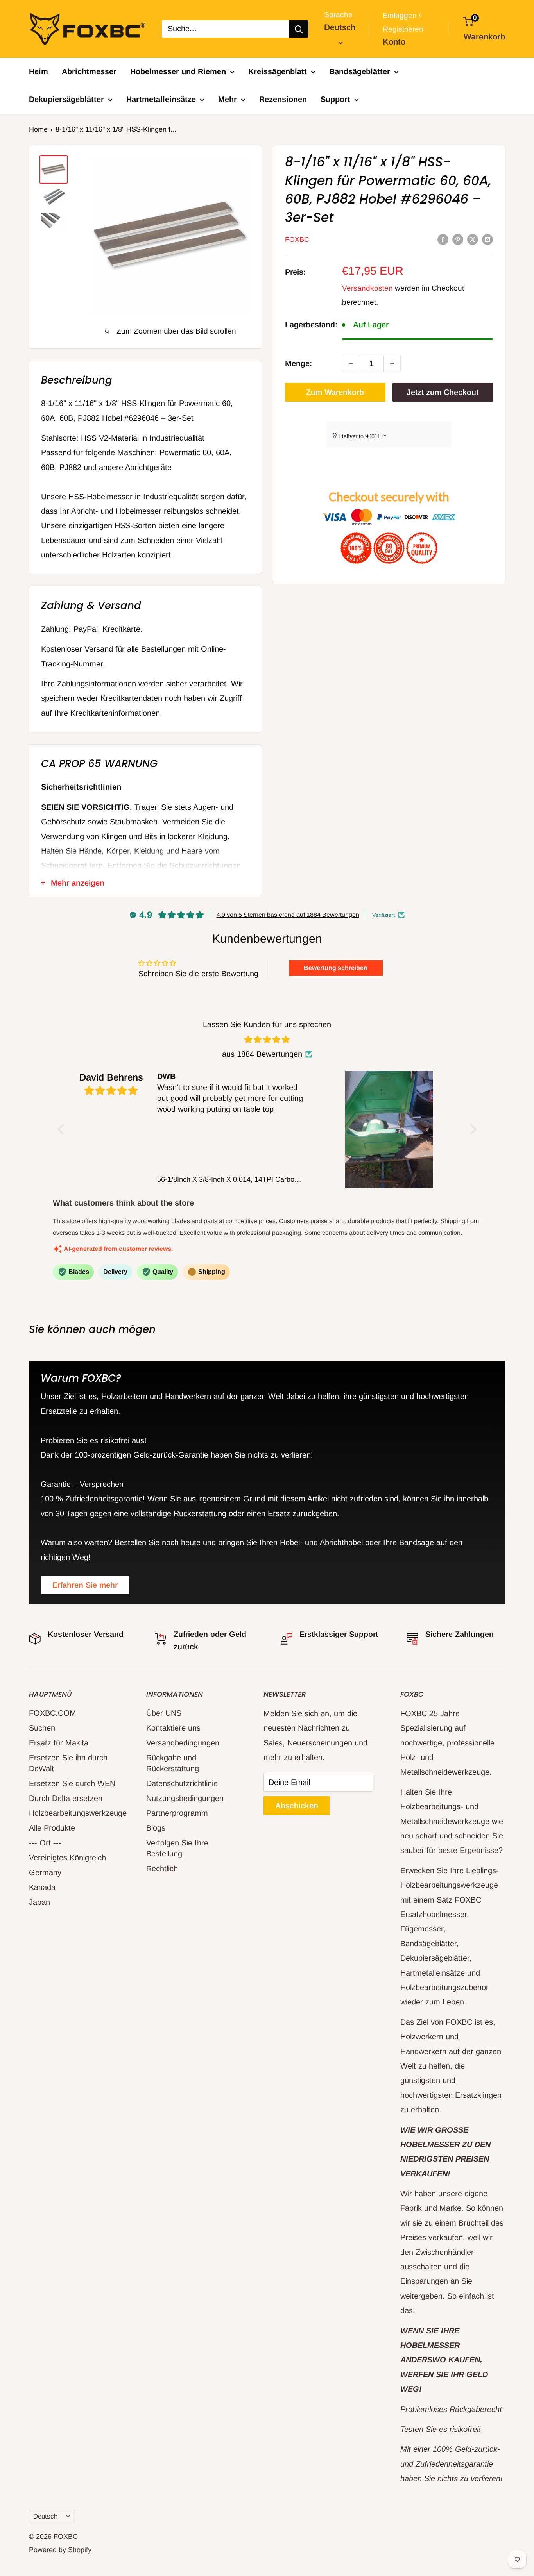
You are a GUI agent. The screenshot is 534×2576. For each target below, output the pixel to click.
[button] (63, 1129)
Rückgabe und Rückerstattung (173, 1763)
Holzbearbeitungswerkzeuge (74, 1813)
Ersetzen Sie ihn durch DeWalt (68, 1763)
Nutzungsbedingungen (185, 1798)
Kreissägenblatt (278, 71)
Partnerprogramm (177, 1813)
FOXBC (297, 239)
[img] (267, 1040)
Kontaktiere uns (173, 1728)
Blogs (156, 1828)
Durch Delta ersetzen (66, 1798)
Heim (39, 71)
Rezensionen (283, 99)
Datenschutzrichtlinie (182, 1783)
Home (38, 129)
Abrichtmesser (89, 71)
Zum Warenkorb (335, 392)
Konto (394, 42)
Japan (39, 1902)
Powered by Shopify (60, 2550)
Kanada (42, 1887)
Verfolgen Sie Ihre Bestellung (177, 1848)
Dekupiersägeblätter (66, 99)
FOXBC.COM (53, 1713)
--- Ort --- (45, 1843)
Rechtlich (162, 1869)
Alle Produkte (52, 1828)
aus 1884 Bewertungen (262, 1054)
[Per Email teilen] (487, 239)
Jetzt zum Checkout (443, 392)
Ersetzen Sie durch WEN (72, 1783)
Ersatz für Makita (59, 1743)
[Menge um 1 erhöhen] (392, 363)
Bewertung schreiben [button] (336, 968)
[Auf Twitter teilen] (473, 239)
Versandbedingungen (183, 1743)
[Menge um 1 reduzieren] (351, 363)
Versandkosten (367, 288)
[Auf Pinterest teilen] (458, 239)
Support (335, 99)
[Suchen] (299, 29)
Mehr (228, 99)
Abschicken (297, 1806)
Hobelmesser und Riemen (178, 71)
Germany (45, 1872)
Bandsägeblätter (360, 71)
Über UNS (164, 1713)
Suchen (42, 1728)
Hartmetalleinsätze (161, 99)
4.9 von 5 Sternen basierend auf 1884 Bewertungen (288, 915)
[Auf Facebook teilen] (443, 239)
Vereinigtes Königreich (67, 1858)
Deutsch (45, 2516)
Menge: (298, 363)
